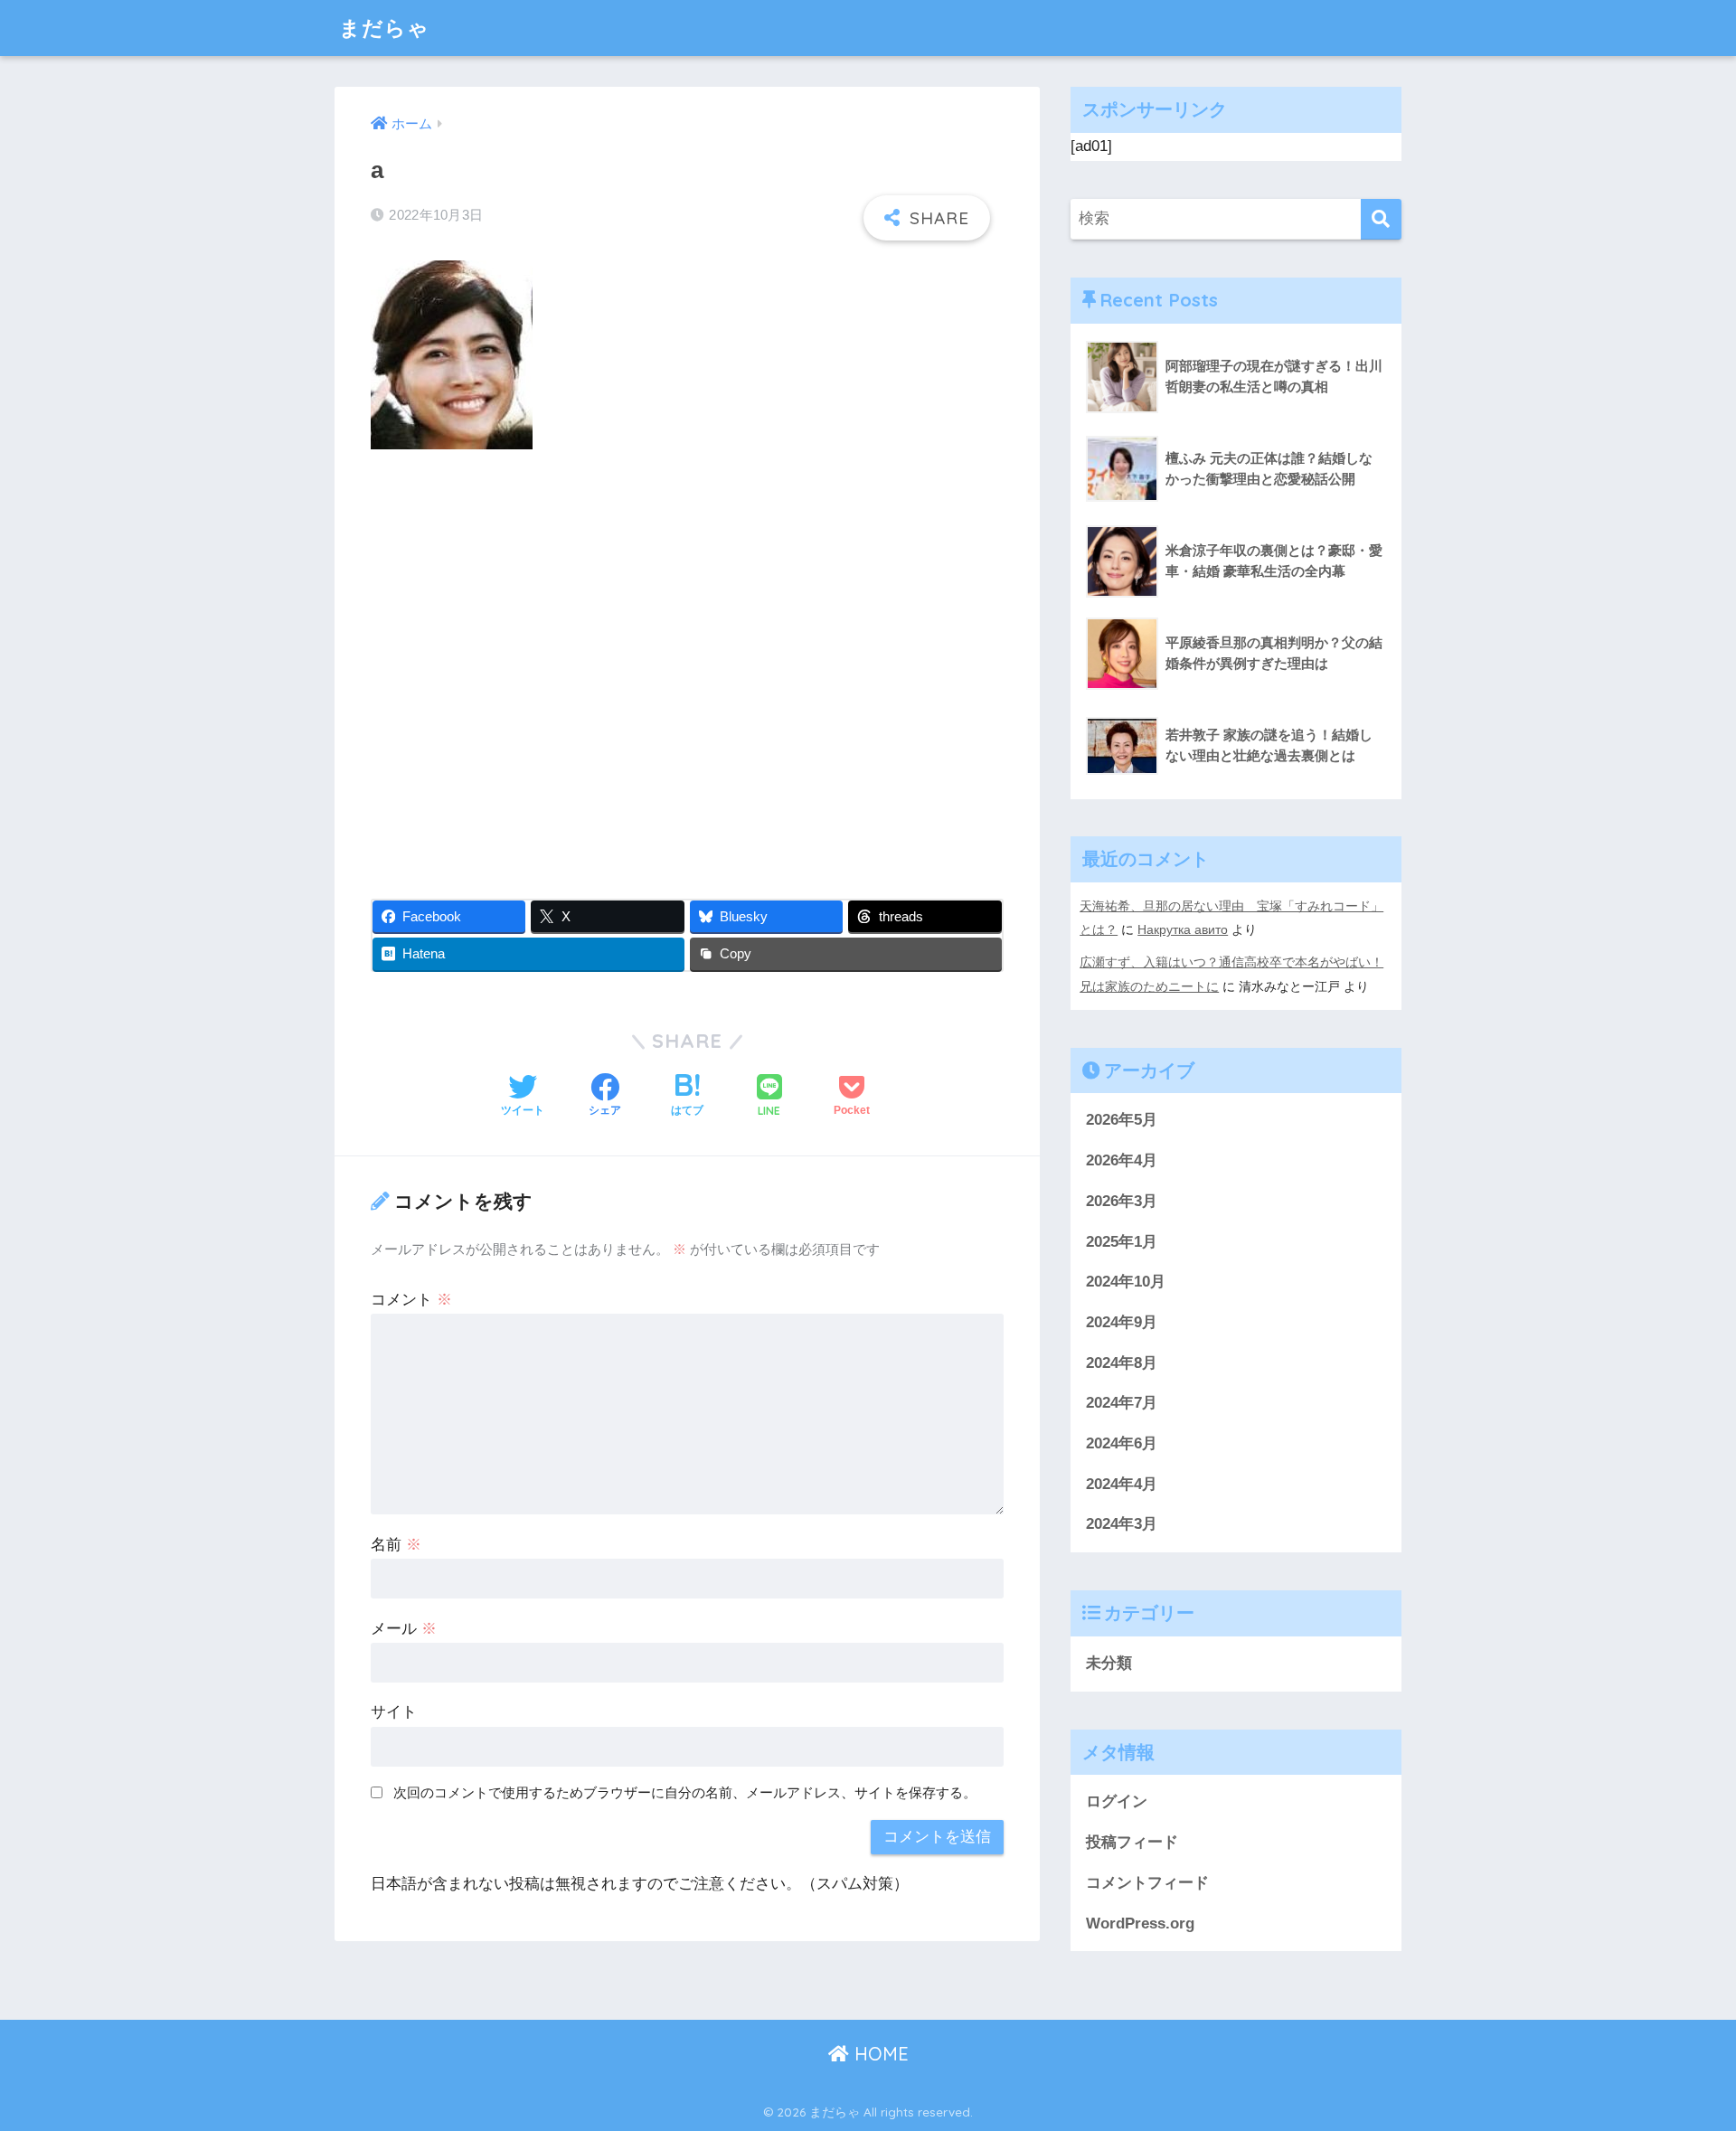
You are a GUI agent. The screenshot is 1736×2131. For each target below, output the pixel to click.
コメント (411, 1300)
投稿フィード (1132, 1842)
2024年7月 (1122, 1403)
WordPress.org (1140, 1924)
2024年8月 (1122, 1363)
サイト (394, 1712)
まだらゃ (384, 28)
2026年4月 (1122, 1160)
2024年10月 (1126, 1282)
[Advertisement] (687, 662)
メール (404, 1629)
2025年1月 (1122, 1242)
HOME (879, 2054)
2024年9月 (1122, 1322)
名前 (396, 1545)
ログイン (1117, 1801)
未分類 (1109, 1663)
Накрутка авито (1183, 929)
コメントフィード (1147, 1883)
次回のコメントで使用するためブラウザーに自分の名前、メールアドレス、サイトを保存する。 (685, 1792)
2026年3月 (1122, 1201)
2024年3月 (1122, 1524)
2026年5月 (1122, 1120)
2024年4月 (1122, 1484)
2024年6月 (1122, 1443)
